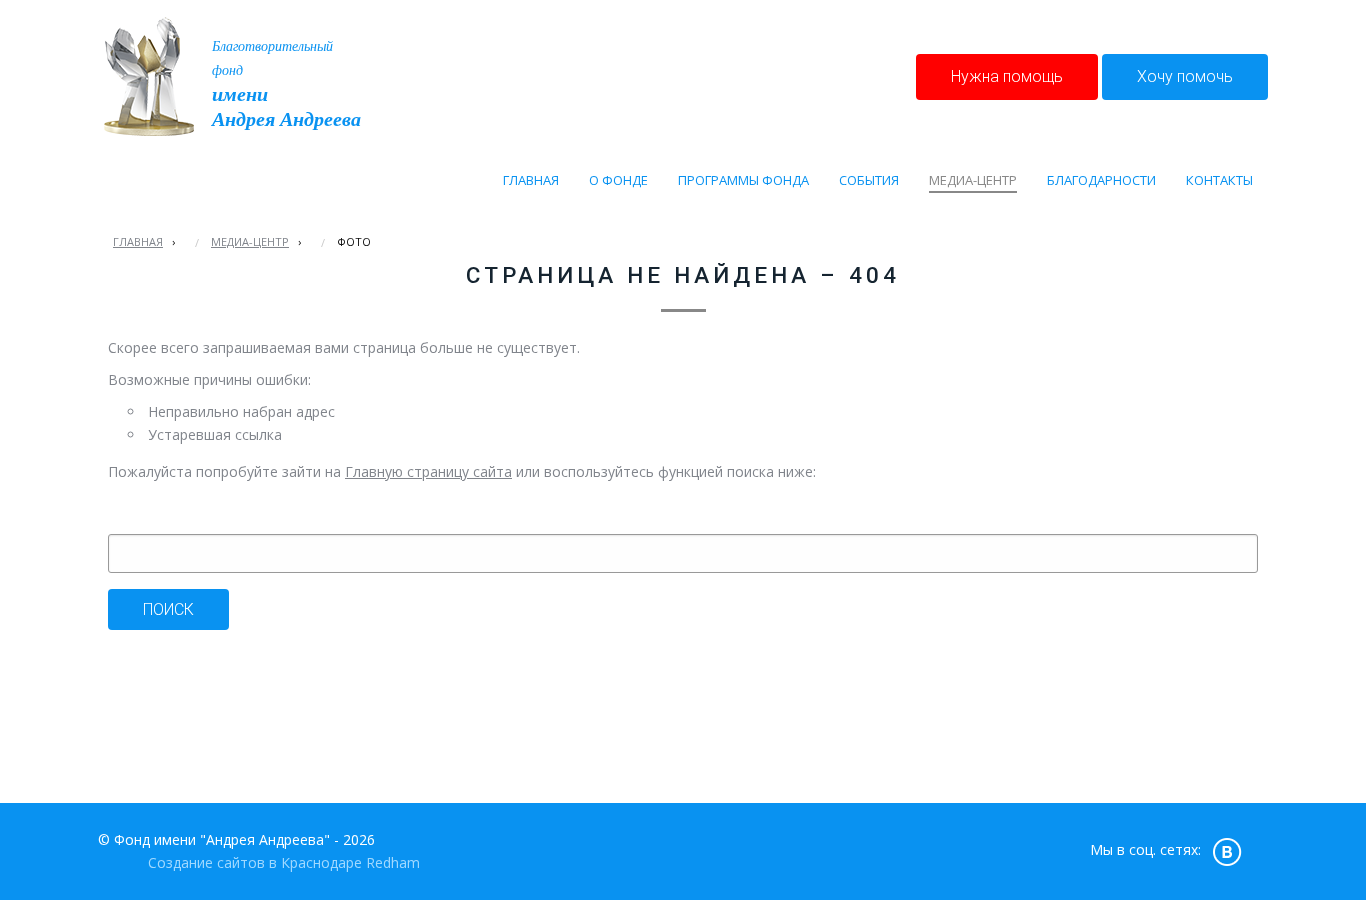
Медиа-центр (250, 241)
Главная (138, 241)
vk (1227, 851)
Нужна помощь (1007, 76)
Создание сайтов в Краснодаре (255, 862)
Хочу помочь (1185, 76)
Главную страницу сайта (428, 471)
